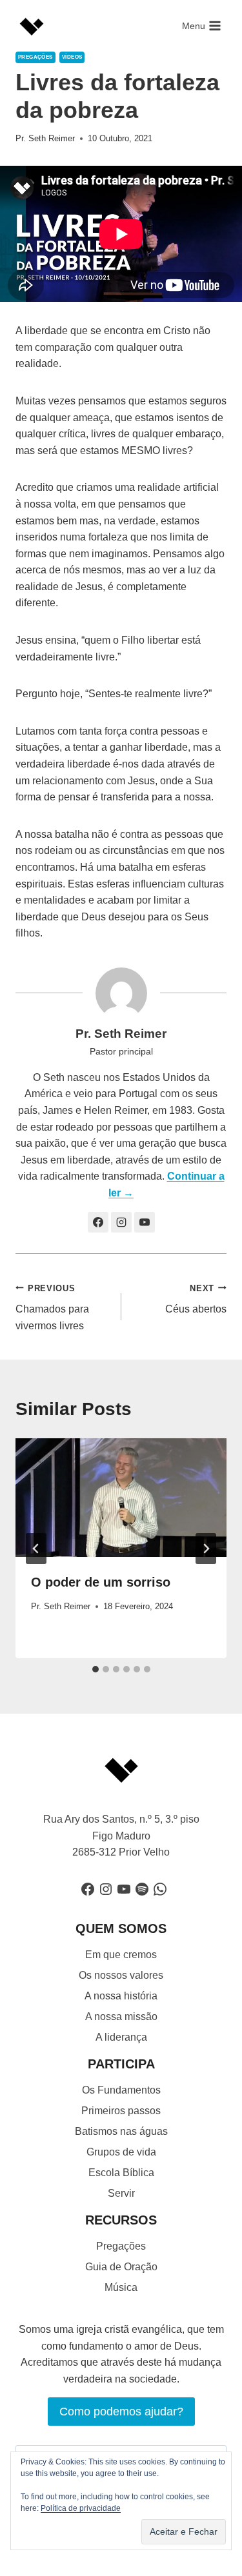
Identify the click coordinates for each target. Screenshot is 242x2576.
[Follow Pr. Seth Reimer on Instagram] (121, 1222)
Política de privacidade (81, 2508)
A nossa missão (121, 2016)
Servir (121, 2193)
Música (121, 2287)
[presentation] (121, 1498)
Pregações (35, 57)
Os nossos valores (121, 1975)
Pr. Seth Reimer (45, 138)
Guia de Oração (121, 2267)
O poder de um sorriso (101, 1582)
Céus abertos (196, 1299)
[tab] (96, 1669)
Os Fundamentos (121, 2090)
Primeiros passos (121, 2111)
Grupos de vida (121, 2152)
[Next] (206, 1549)
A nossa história (121, 1996)
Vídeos (72, 57)
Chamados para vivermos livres (52, 1307)
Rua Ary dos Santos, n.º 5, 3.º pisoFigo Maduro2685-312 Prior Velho (121, 1836)
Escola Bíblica (121, 2173)
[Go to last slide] (36, 1549)
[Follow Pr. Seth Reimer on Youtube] (145, 1222)
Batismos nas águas (121, 2131)
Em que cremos (121, 1955)
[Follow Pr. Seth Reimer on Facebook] (98, 1222)
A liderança (121, 2037)
